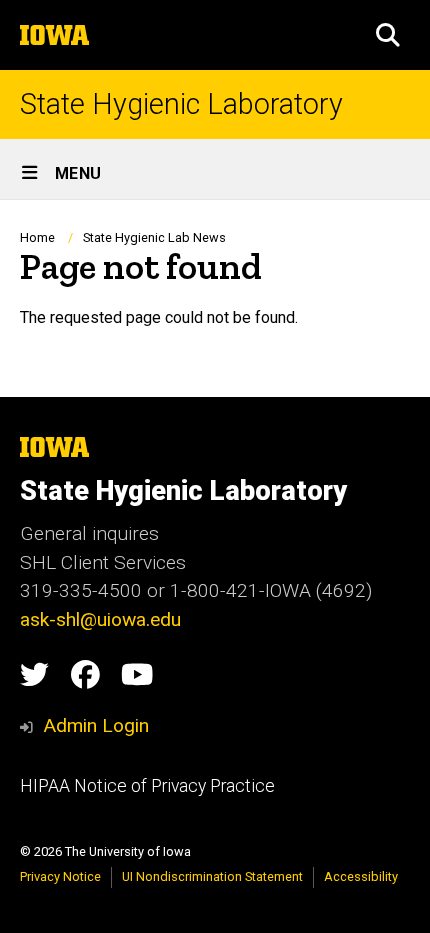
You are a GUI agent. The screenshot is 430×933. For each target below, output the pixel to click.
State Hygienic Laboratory (181, 104)
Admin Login (96, 725)
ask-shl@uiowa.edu (100, 619)
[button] (388, 35)
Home (37, 237)
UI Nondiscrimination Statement (212, 876)
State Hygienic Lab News (154, 237)
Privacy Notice (60, 876)
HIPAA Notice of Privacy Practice (147, 786)
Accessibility (361, 876)
